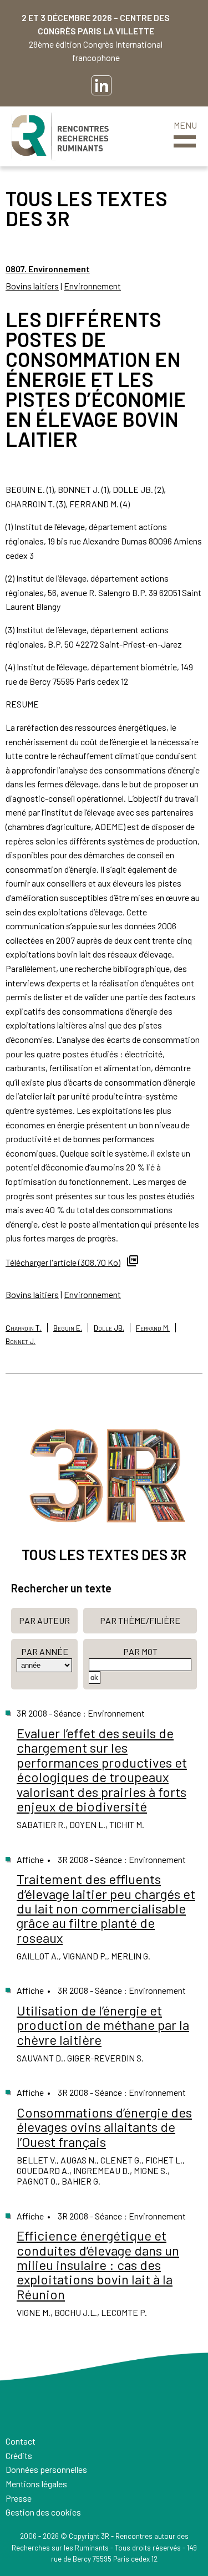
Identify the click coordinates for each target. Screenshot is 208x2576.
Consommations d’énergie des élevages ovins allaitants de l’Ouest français (104, 2127)
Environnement (92, 286)
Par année (45, 1651)
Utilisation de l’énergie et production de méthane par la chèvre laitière (103, 2025)
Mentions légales (36, 2484)
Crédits (19, 2455)
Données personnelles (46, 2469)
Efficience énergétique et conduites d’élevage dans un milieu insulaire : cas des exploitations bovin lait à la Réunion (98, 2265)
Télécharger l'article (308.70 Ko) (63, 1262)
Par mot (140, 1651)
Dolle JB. (109, 1328)
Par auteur (44, 1620)
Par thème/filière (140, 1620)
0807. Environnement (48, 269)
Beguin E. (68, 1328)
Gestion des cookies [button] (43, 2512)
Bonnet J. (21, 1341)
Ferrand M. (153, 1328)
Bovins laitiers (32, 286)
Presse (19, 2498)
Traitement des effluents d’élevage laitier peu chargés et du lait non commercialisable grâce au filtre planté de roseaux (106, 1908)
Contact (21, 2441)
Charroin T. (24, 1328)
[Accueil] (60, 136)
